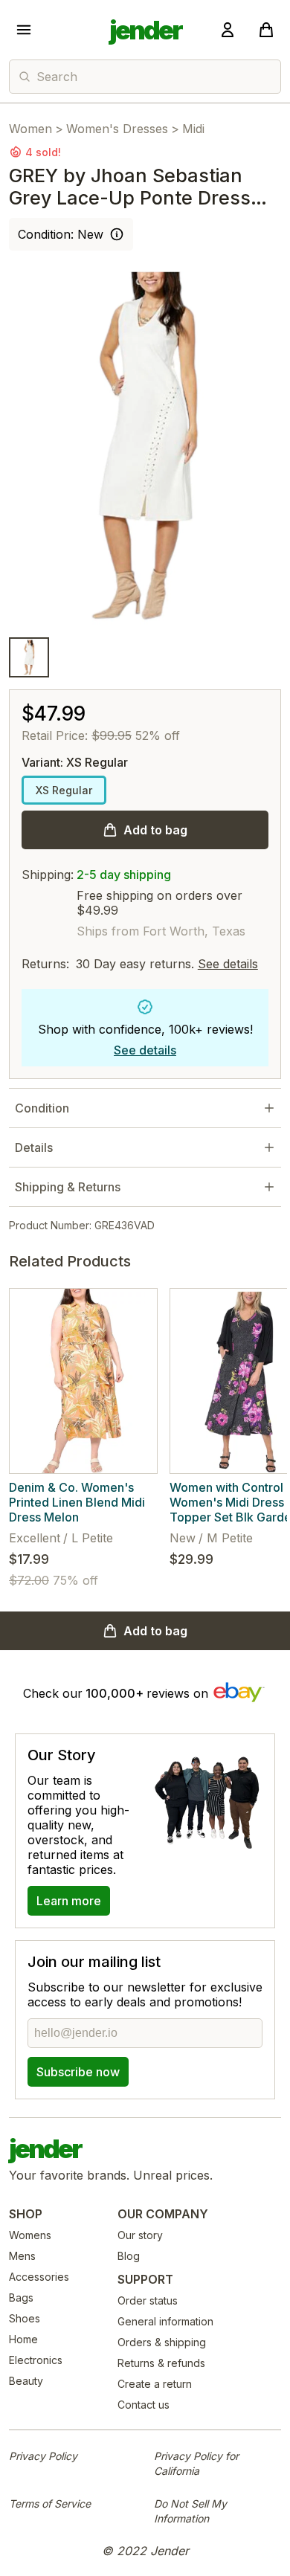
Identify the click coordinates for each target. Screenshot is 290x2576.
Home (23, 2339)
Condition (42, 1108)
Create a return (155, 2384)
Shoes (25, 2318)
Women (30, 129)
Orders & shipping (162, 2342)
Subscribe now (78, 2072)
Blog (129, 2256)
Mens (22, 2256)
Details (34, 1147)
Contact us (144, 2405)
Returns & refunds (161, 2363)
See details (228, 964)
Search (57, 77)
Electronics (36, 2360)
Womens (30, 2235)
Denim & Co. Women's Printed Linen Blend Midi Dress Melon (77, 1502)
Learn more (69, 1901)
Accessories (39, 2277)
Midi (193, 129)
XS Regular (64, 790)
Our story (140, 2235)
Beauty (26, 2381)
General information (165, 2321)
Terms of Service (50, 2503)
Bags (21, 2298)
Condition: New (61, 234)
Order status (148, 2300)
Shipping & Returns (68, 1187)
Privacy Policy (43, 2456)
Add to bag (155, 830)
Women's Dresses (117, 129)
